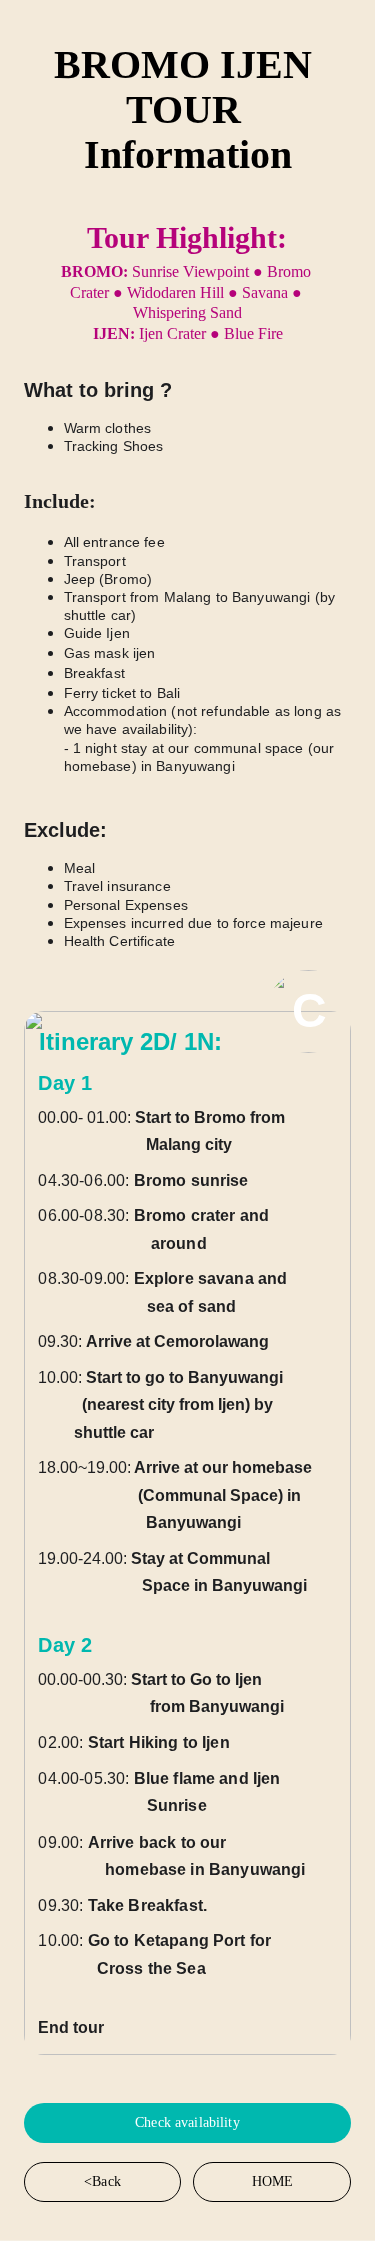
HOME (273, 2181)
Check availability (187, 2122)
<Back (102, 2181)
